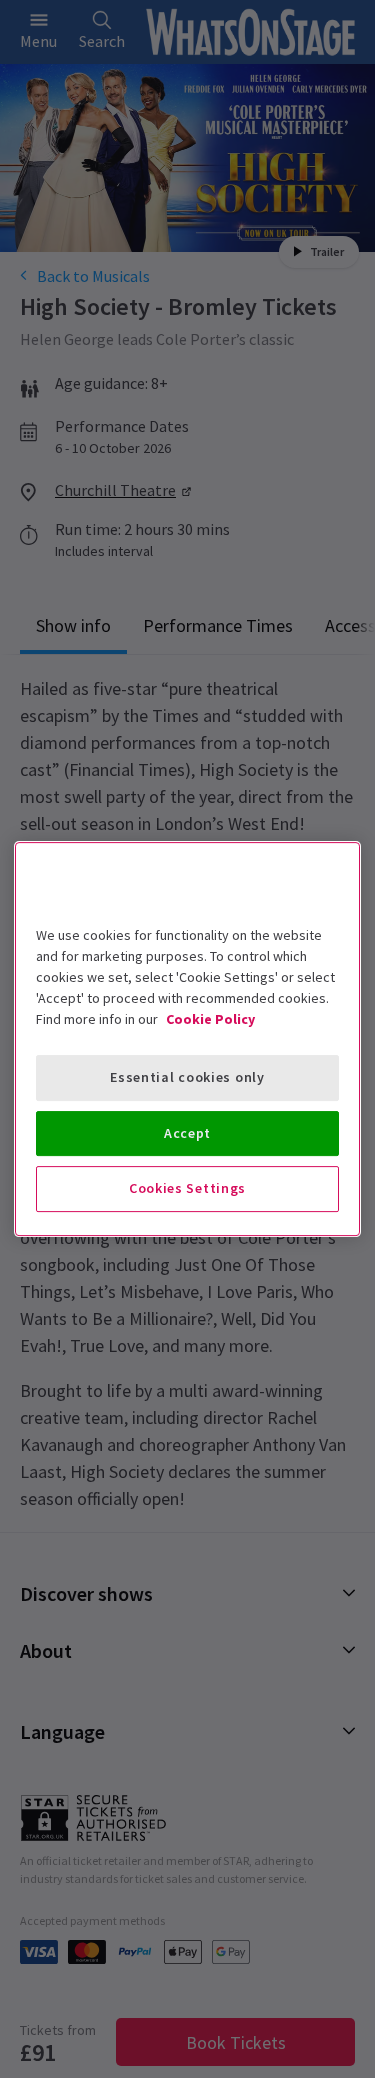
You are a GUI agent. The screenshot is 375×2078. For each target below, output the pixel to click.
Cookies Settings (187, 1188)
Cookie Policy (210, 1019)
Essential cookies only (187, 1077)
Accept (187, 1133)
